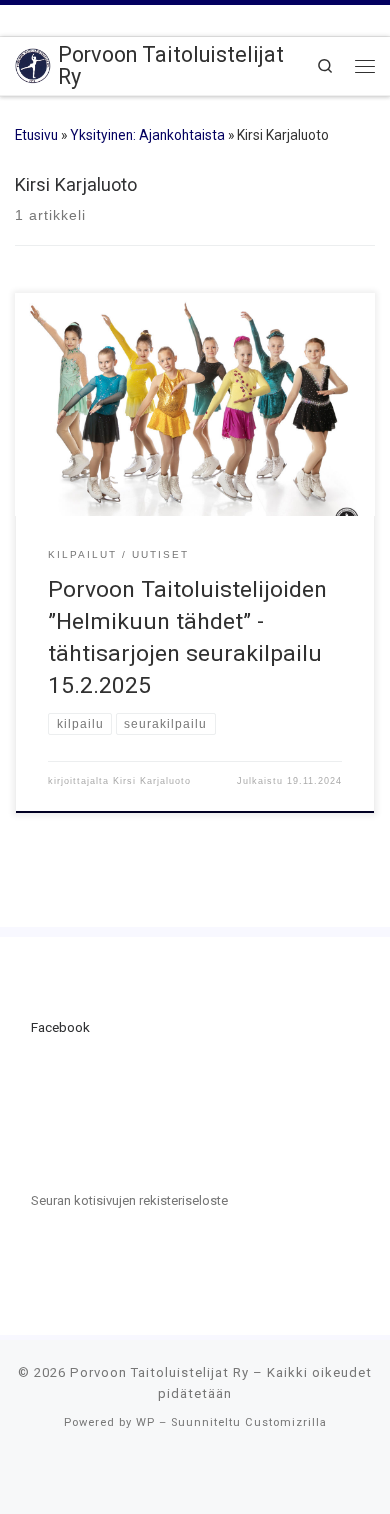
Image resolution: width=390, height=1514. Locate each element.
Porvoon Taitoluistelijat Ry (159, 1372)
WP (145, 1422)
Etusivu (36, 135)
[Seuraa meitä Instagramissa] (57, 19)
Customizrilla (286, 1422)
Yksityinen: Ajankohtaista (147, 135)
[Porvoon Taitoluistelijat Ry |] (33, 64)
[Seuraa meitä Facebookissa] (23, 19)
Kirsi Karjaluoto (152, 781)
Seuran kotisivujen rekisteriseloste (129, 1200)
